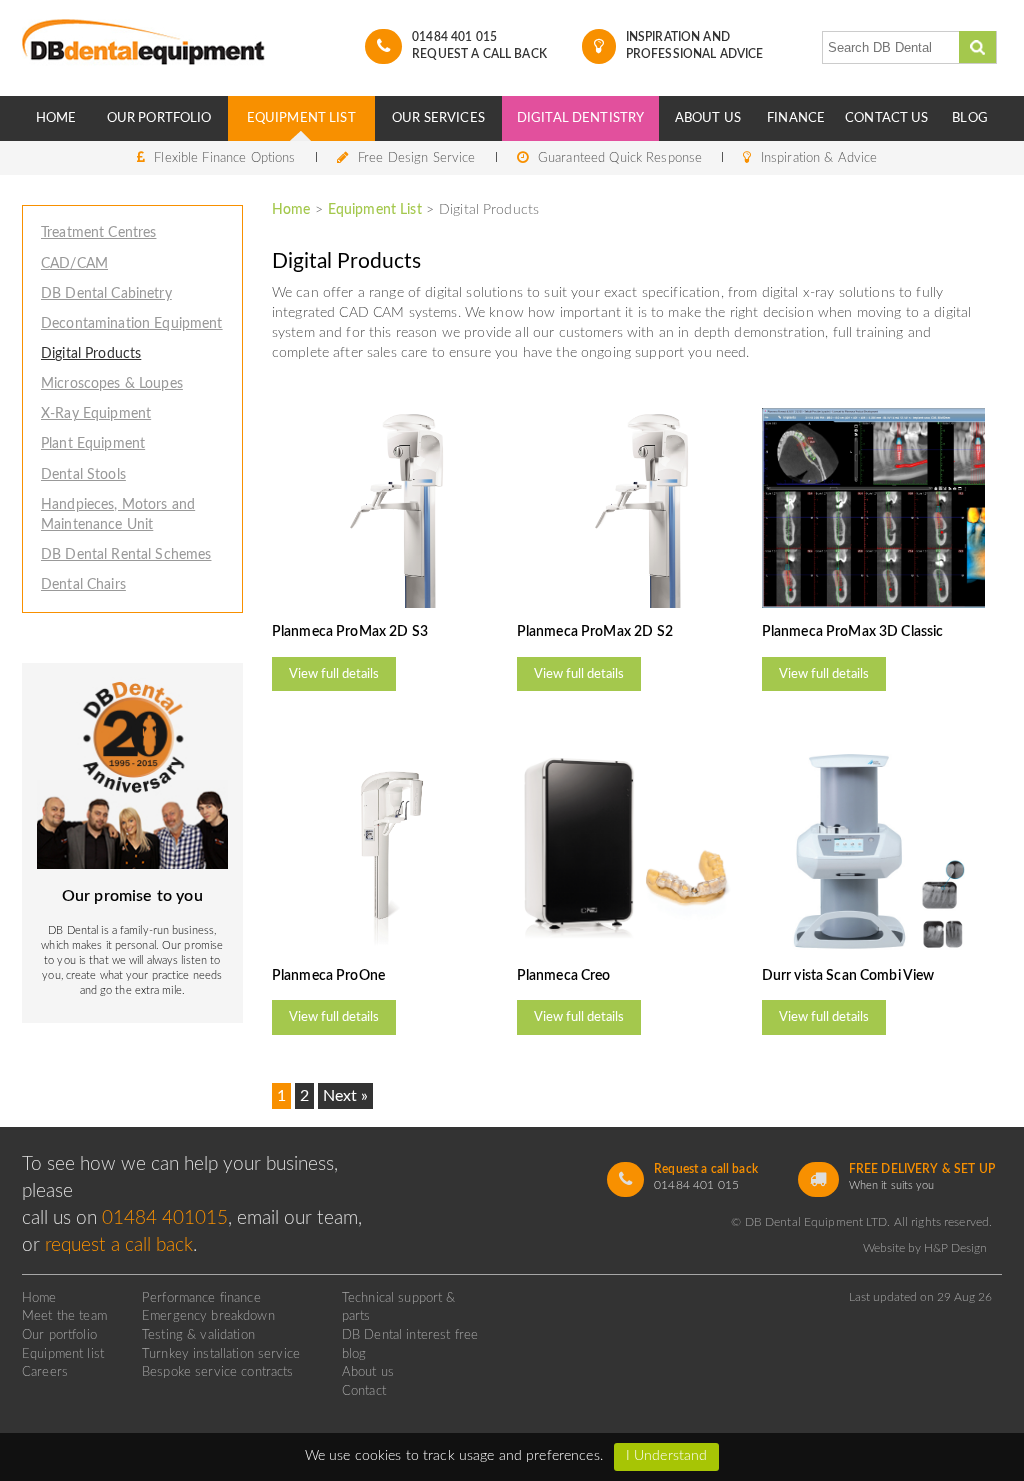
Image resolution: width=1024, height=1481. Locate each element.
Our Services (438, 118)
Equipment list (63, 1354)
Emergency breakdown (208, 1316)
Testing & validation (198, 1335)
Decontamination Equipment (132, 323)
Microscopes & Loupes (112, 383)
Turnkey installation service (221, 1354)
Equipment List (301, 118)
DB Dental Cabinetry (106, 293)
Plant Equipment (93, 443)
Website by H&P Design (925, 1248)
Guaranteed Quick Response (620, 158)
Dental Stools (83, 474)
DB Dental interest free (410, 1335)
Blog (970, 118)
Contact (364, 1391)
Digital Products (91, 353)
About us (368, 1372)
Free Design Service (417, 158)
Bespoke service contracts (218, 1372)
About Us (708, 118)
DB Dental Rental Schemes (126, 554)
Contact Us (886, 118)
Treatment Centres (98, 232)
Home (56, 118)
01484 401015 (165, 1218)
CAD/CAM (74, 263)
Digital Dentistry (580, 118)
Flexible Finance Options (224, 158)
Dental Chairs (83, 584)
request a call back (119, 1245)
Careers (45, 1372)
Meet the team (64, 1316)
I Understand (667, 1456)
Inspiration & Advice (819, 158)
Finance (796, 118)
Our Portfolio (159, 118)
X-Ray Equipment (96, 413)
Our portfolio (59, 1335)
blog (354, 1354)
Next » (345, 1096)
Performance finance (201, 1298)
